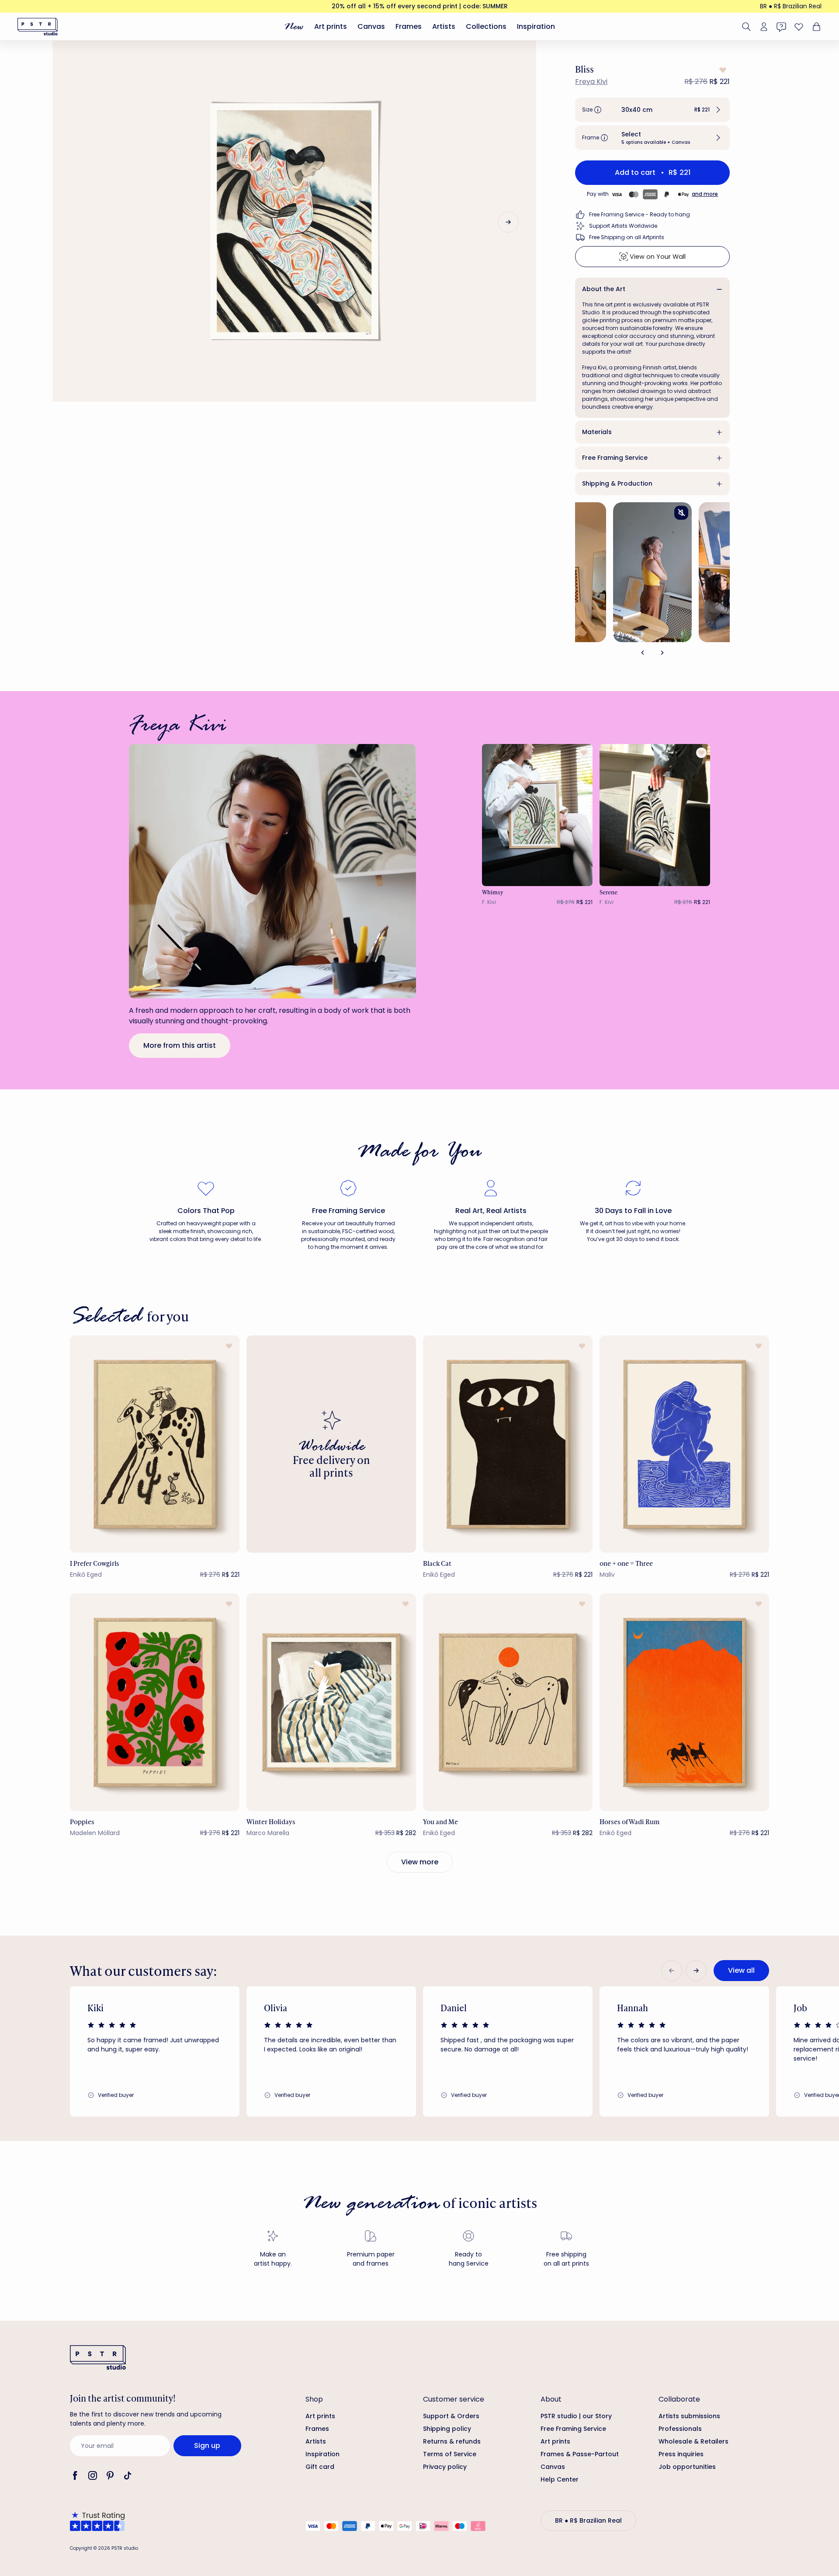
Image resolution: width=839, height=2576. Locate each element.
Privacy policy (445, 2467)
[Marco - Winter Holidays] (331, 1702)
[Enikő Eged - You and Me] (508, 1702)
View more (420, 1862)
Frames (409, 26)
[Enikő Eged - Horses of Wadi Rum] (684, 1702)
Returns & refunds (452, 2441)
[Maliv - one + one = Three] (684, 1444)
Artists (444, 26)
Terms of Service (450, 2454)
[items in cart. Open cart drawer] (815, 27)
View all (741, 1970)
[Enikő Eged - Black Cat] (508, 1444)
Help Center (560, 2479)
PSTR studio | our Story (576, 2416)
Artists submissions (689, 2416)
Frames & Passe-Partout (580, 2454)
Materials (597, 432)
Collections (486, 26)
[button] (652, 110)
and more (705, 194)
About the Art (604, 289)
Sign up (207, 2446)
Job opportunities (687, 2467)
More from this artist (180, 1045)
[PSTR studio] (38, 27)
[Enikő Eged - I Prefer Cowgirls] (155, 1444)
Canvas (371, 26)
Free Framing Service (615, 458)
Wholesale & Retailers (693, 2441)
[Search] (746, 27)
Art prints (331, 26)
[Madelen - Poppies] (155, 1702)
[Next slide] (508, 222)
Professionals (680, 2429)
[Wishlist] (799, 27)
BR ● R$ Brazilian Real (791, 6)
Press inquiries (681, 2454)
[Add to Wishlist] (722, 70)
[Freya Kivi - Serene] (655, 815)
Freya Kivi (591, 82)
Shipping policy (447, 2429)
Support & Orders (451, 2416)
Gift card (320, 2467)
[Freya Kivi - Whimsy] (537, 815)
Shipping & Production (617, 483)
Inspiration (536, 26)
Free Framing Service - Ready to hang (640, 214)
